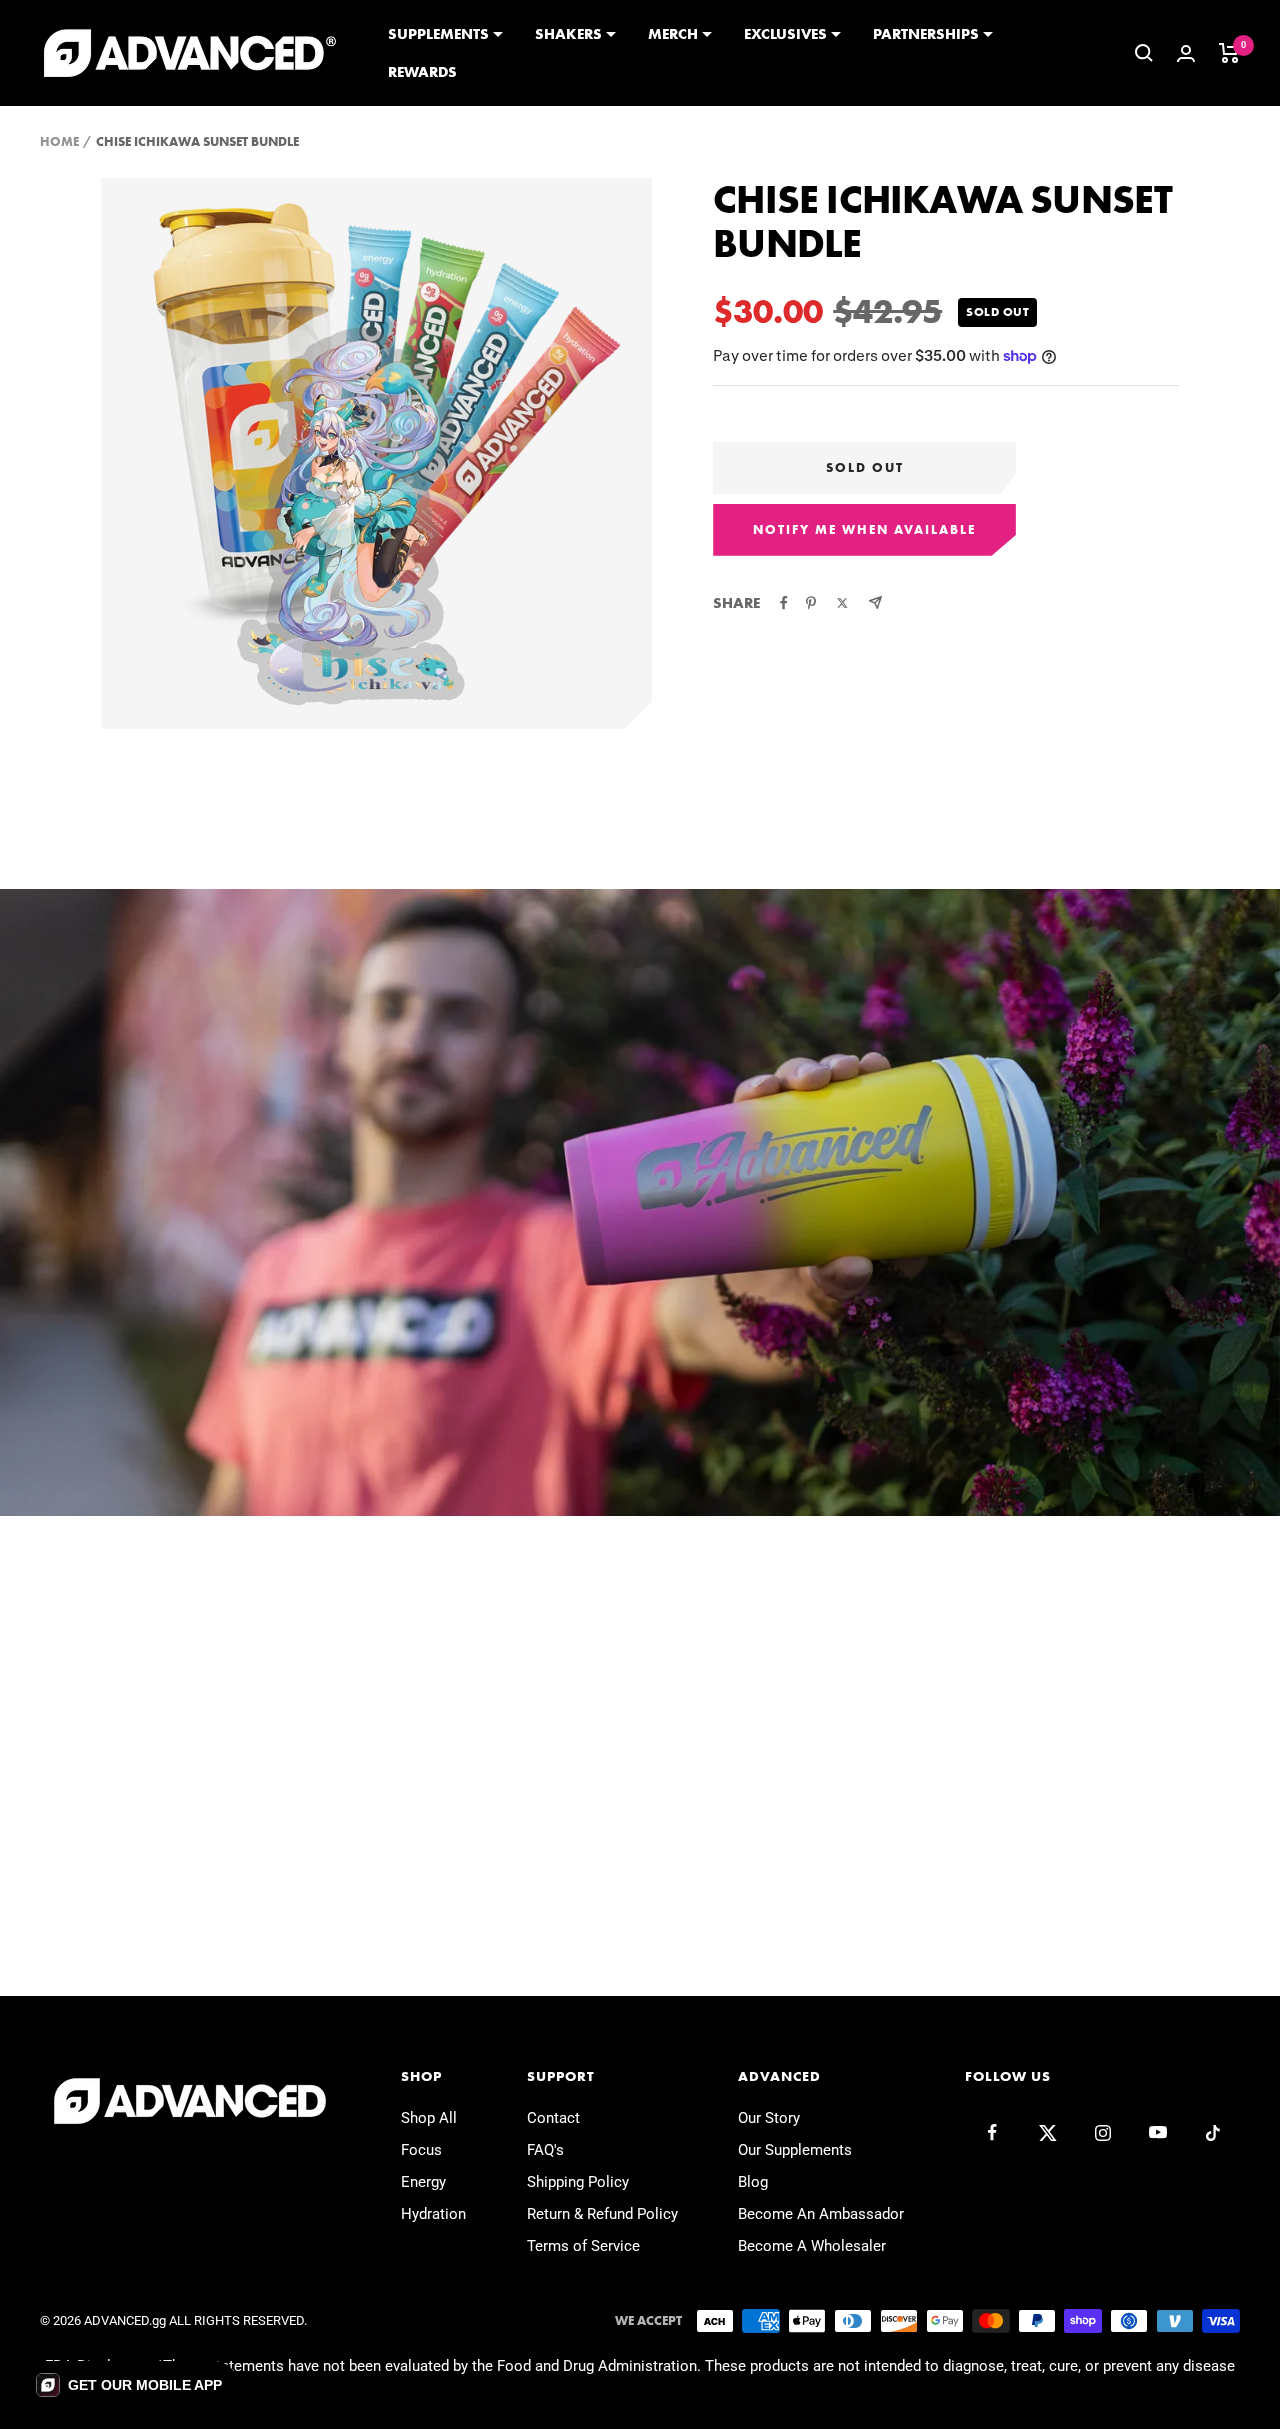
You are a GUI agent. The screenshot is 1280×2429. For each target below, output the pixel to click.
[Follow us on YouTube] (1157, 2132)
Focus (421, 2150)
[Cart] (1229, 53)
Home (59, 141)
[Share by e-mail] (875, 602)
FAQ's (545, 2150)
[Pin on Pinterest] (811, 603)
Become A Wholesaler (812, 2246)
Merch (673, 34)
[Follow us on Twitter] (1047, 2132)
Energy (423, 2182)
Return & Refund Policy (602, 2214)
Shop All (429, 2118)
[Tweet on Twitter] (842, 603)
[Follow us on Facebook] (992, 2132)
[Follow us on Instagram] (1102, 2132)
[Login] (1186, 53)
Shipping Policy (578, 2182)
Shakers (568, 34)
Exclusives (785, 34)
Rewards (422, 72)
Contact (553, 2118)
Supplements (438, 34)
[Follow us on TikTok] (1212, 2132)
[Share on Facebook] (784, 603)
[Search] (1144, 53)
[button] (129, 2385)
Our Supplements (795, 2150)
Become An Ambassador (821, 2214)
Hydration (433, 2214)
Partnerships (926, 34)
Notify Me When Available (864, 529)
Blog (753, 2182)
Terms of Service (583, 2246)
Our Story (769, 2118)
